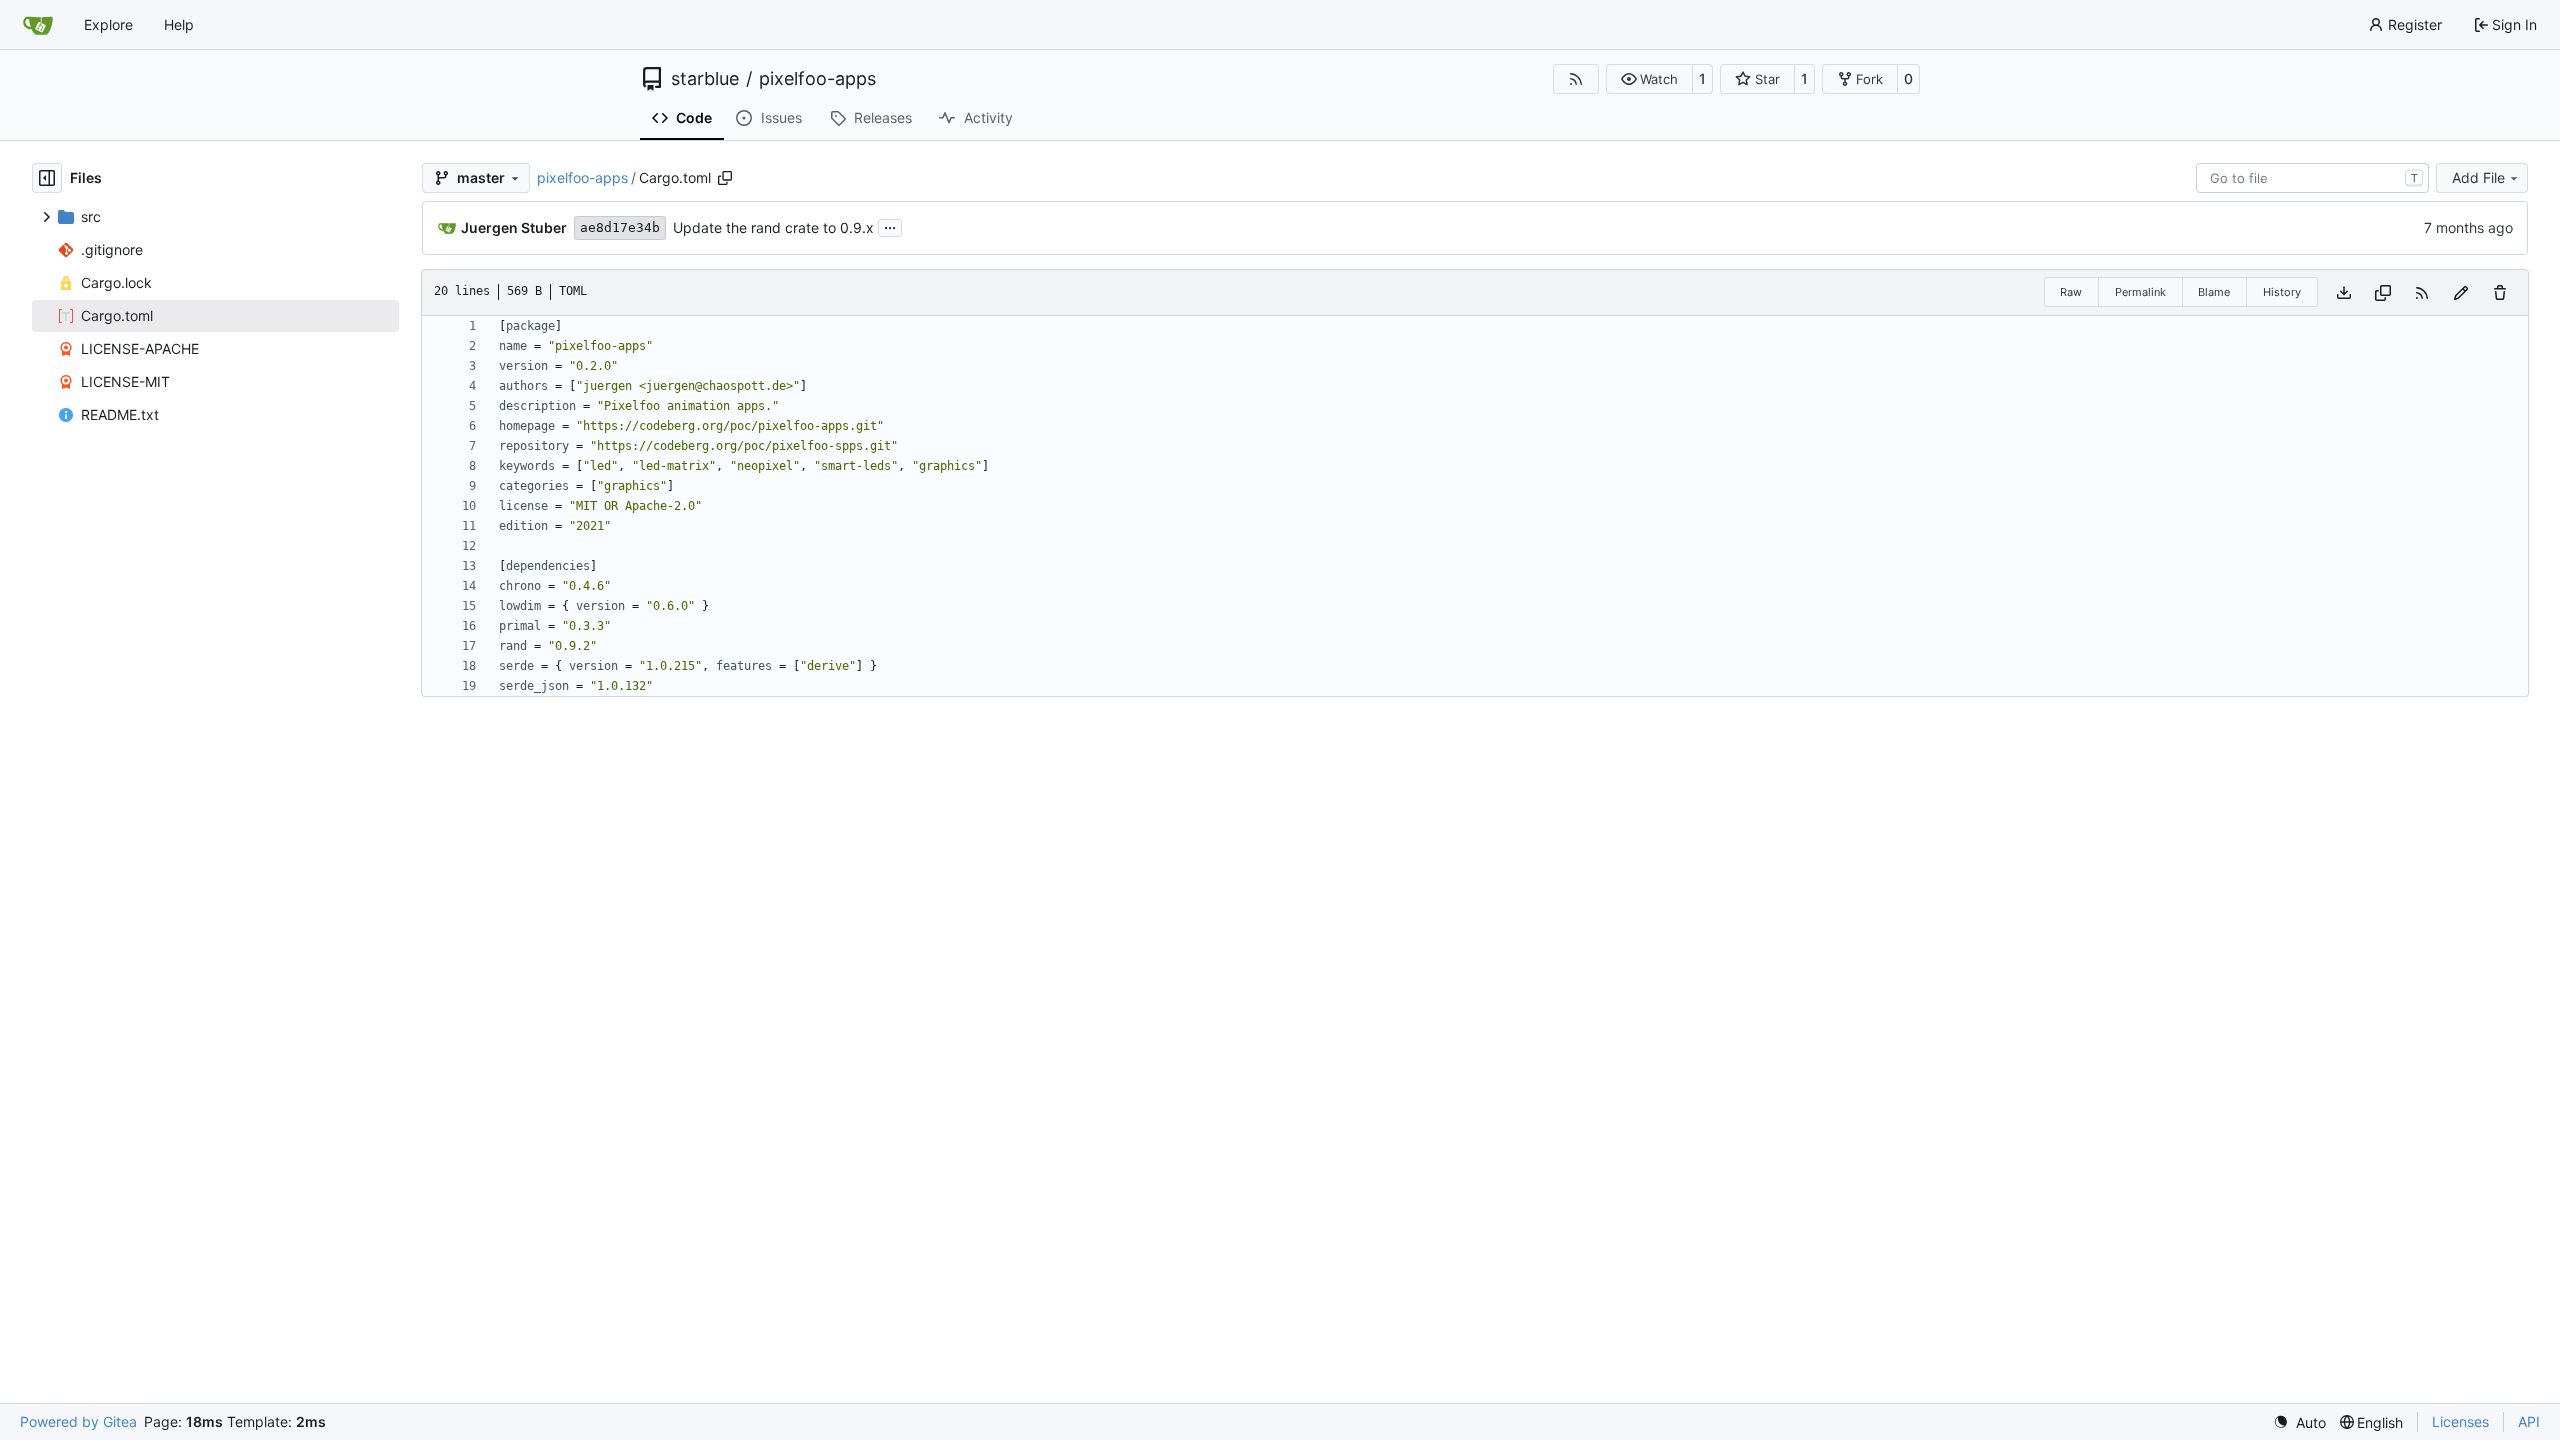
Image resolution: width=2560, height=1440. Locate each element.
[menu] (2299, 1422)
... (890, 225)
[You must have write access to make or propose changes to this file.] (2500, 292)
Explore (108, 24)
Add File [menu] (2478, 177)
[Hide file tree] (47, 178)
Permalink (2140, 292)
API (2529, 1421)
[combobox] (2312, 178)
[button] (1649, 79)
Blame (2214, 292)
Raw (2071, 292)
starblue (705, 79)
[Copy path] (725, 178)
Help (179, 24)
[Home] (38, 25)
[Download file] (2344, 292)
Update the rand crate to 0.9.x (773, 227)
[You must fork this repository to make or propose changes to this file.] (2461, 292)
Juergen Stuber (514, 227)
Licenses (2460, 1421)
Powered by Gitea (78, 1421)
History (2282, 292)
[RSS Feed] (1576, 79)
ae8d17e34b (620, 227)
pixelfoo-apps (817, 79)
